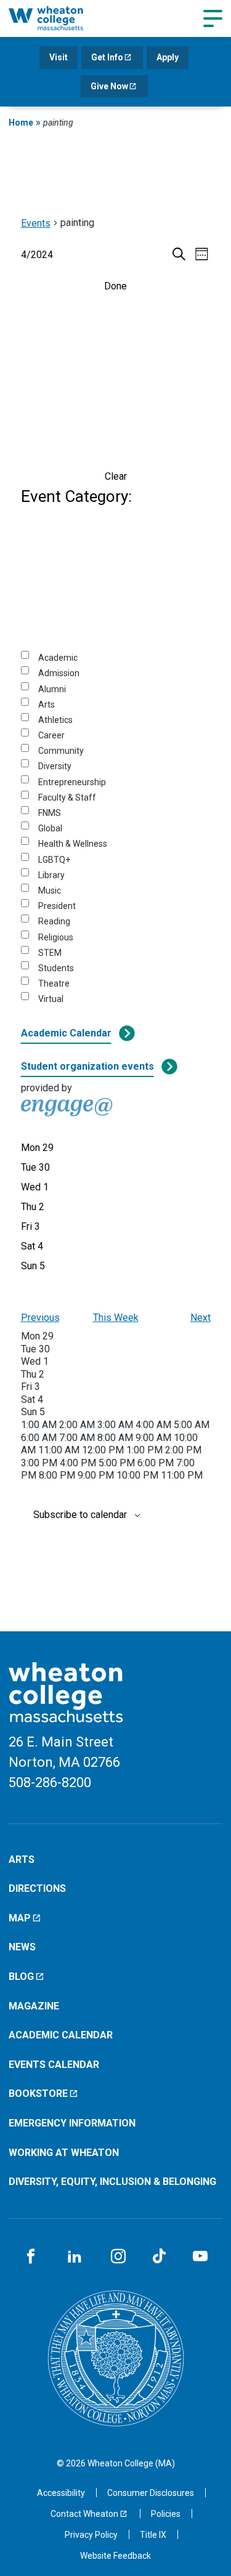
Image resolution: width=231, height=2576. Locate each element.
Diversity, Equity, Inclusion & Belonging (112, 2182)
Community (61, 751)
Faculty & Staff (67, 797)
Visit (59, 57)
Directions (37, 1888)
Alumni (52, 689)
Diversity (55, 766)
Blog (21, 1976)
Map (20, 1918)
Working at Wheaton (64, 2153)
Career (51, 735)
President (57, 906)
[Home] (59, 18)
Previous (40, 1318)
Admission (59, 673)
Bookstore (38, 2094)
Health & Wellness (73, 844)
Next (201, 1318)
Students (56, 968)
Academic (58, 658)
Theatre (54, 983)
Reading (54, 921)
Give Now (109, 86)
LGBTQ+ (54, 860)
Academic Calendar (66, 1033)
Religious (56, 937)
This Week (116, 1318)
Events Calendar (54, 2065)
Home (21, 123)
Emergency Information (72, 2123)
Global (50, 828)
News (22, 1947)
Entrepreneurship (72, 782)
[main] (115, 887)
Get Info (107, 57)
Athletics (55, 720)
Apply (168, 57)
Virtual (51, 999)
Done (115, 286)
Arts (47, 705)
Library (51, 875)
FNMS (50, 813)
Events (36, 223)
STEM (50, 953)
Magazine (34, 2006)
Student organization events (87, 1066)
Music (50, 890)
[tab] (37, 1148)
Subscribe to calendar (80, 1515)
